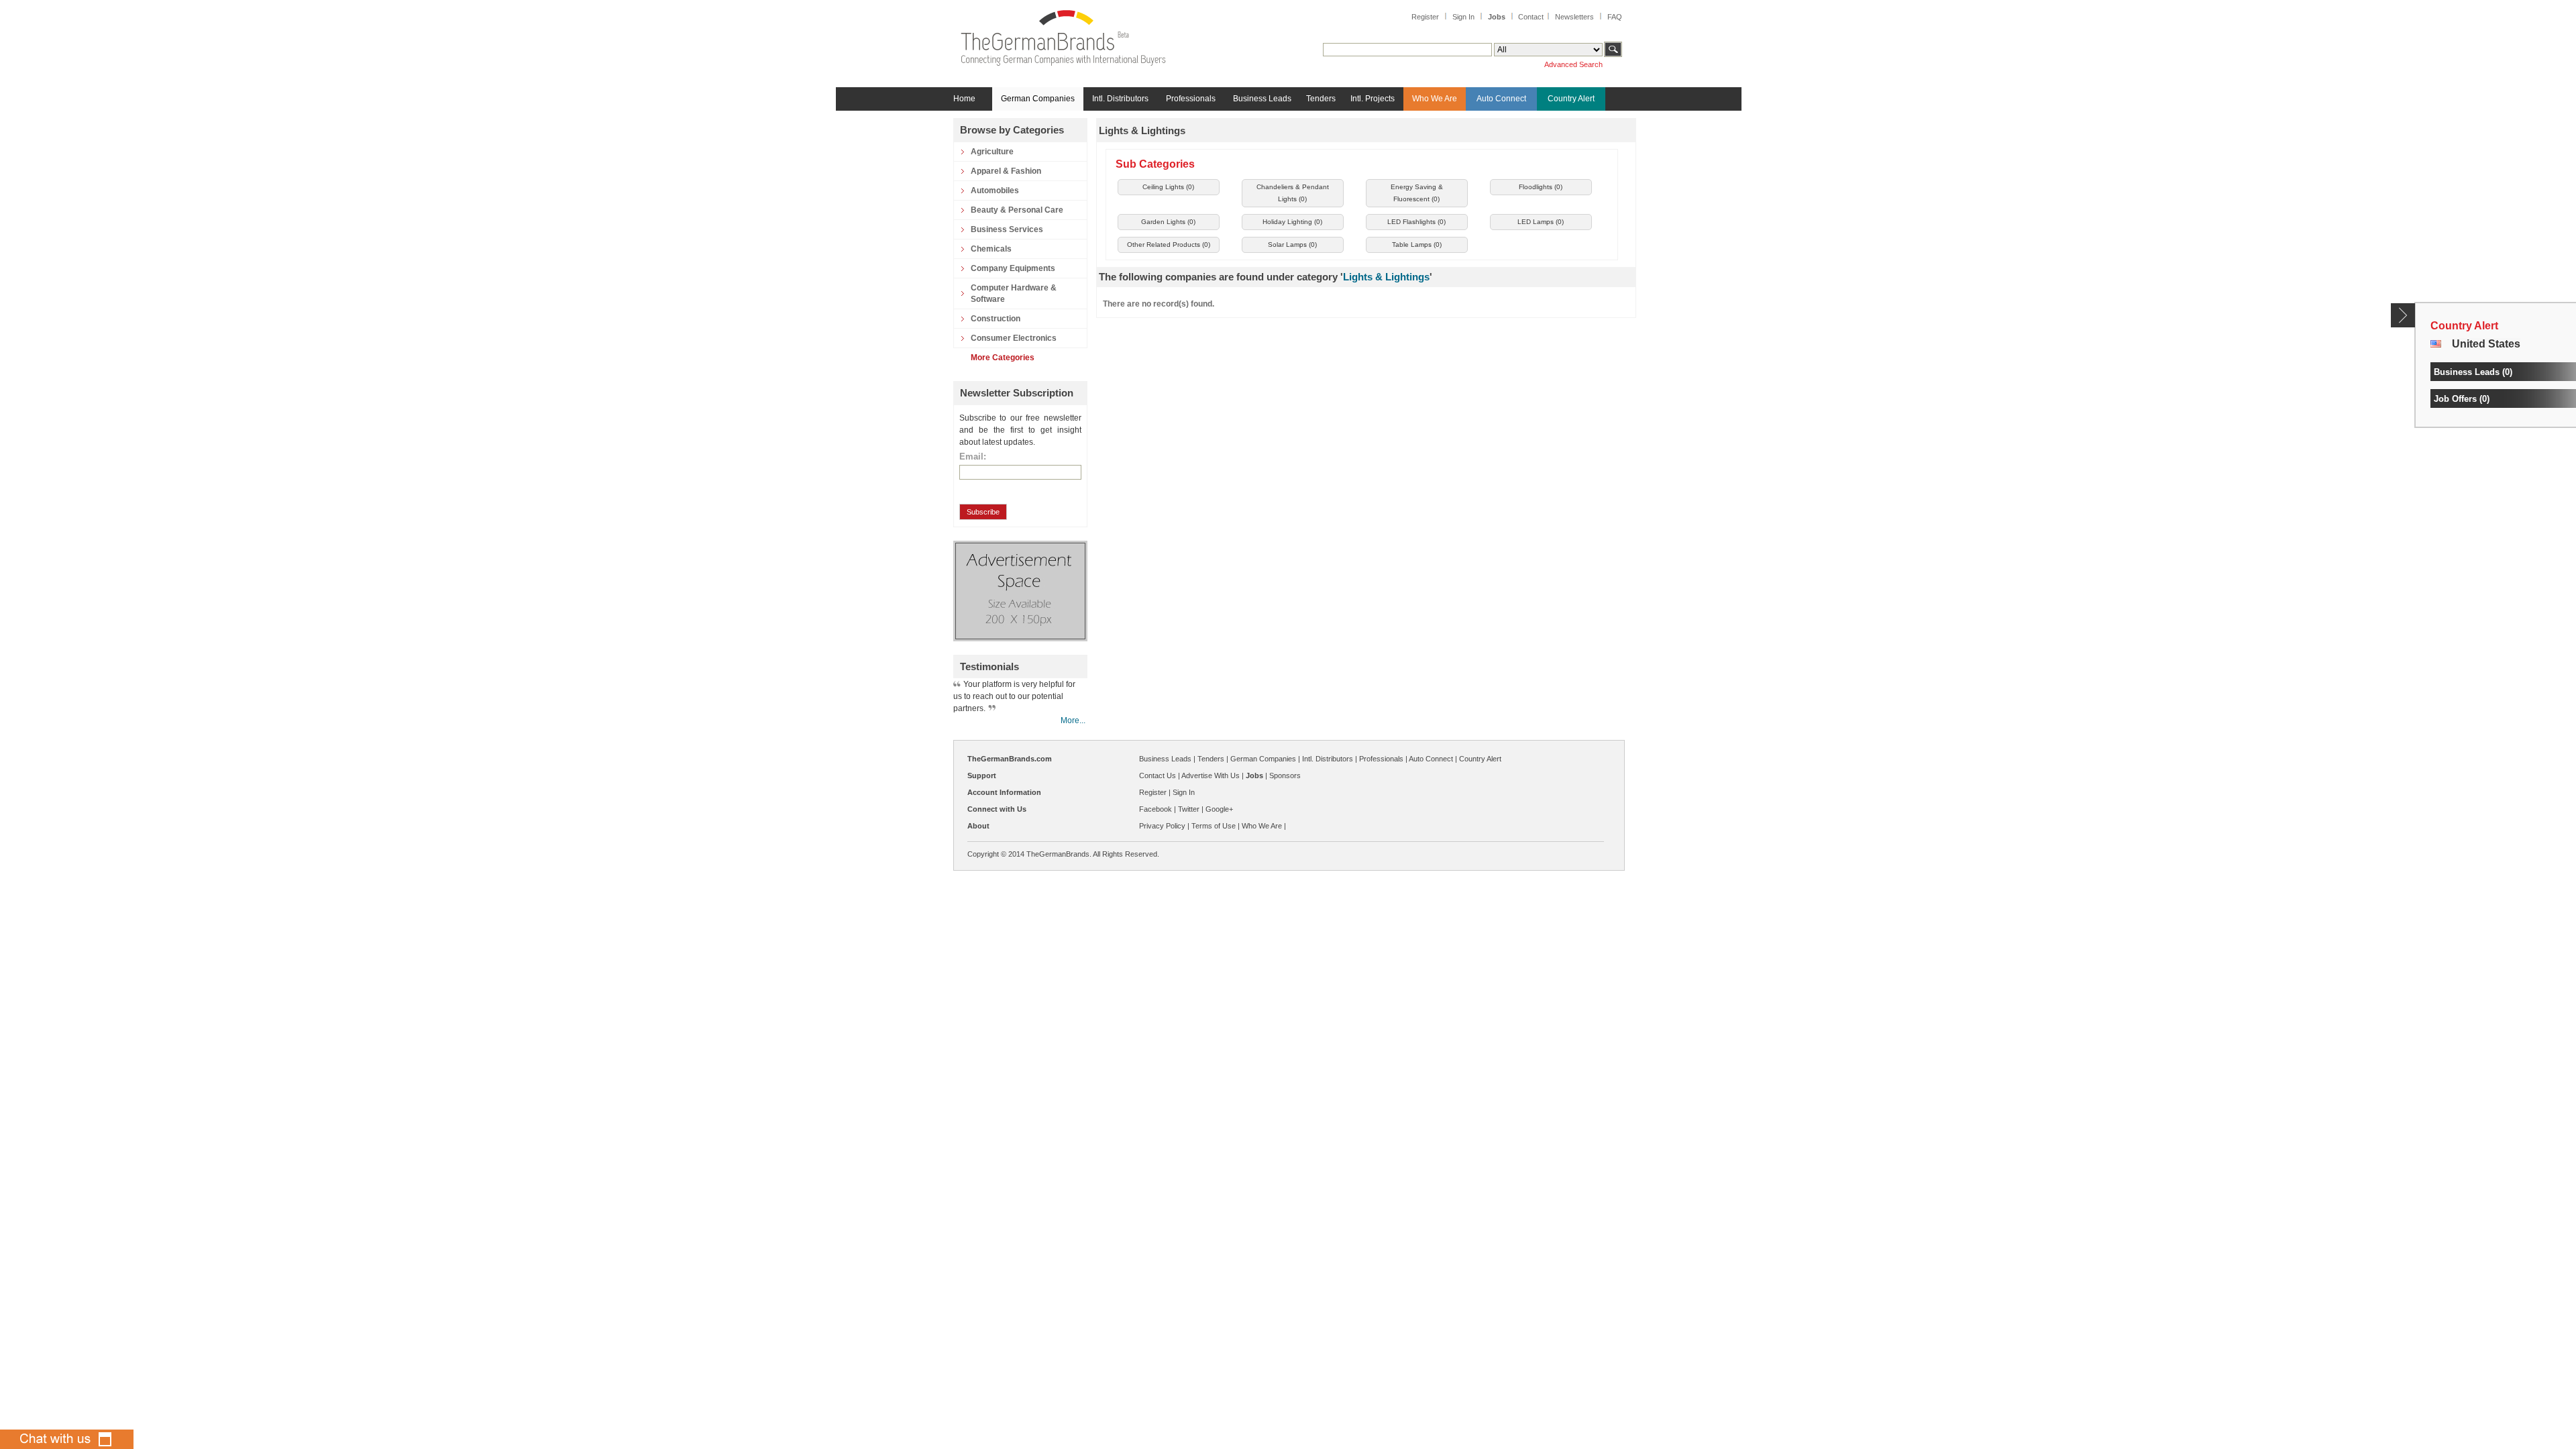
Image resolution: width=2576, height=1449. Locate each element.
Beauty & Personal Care (1017, 210)
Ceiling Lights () (1168, 187)
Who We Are (1435, 99)
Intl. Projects (1373, 99)
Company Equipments (1013, 268)
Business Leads (1262, 99)
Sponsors (1285, 775)
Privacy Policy (1162, 826)
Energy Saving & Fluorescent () (1417, 193)
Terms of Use (1214, 826)
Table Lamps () (1417, 245)
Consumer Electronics (1014, 338)
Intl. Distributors (1120, 99)
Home (964, 99)
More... (1073, 720)
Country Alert (1571, 99)
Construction (996, 319)
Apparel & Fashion (1006, 171)
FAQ (1615, 17)
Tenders (1321, 99)
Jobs (1497, 17)
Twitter (1189, 809)
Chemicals (991, 249)
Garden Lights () (1168, 222)
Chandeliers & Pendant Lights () (1293, 193)
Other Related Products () (1169, 245)
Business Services (1007, 229)
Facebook (1156, 809)
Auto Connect (1501, 99)
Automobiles (995, 191)
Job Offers (2455, 399)
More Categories (1003, 358)
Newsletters (1574, 17)
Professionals (1191, 99)
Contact (1531, 17)
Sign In (1463, 17)
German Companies (1038, 99)
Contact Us (1158, 775)
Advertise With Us (1211, 775)
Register (1425, 17)
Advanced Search (1573, 64)
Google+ (1219, 809)
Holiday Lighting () (1292, 222)
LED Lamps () (1541, 222)
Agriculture (992, 152)
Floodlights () (1541, 187)
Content (2403, 315)
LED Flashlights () (1416, 222)
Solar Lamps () (1292, 245)
